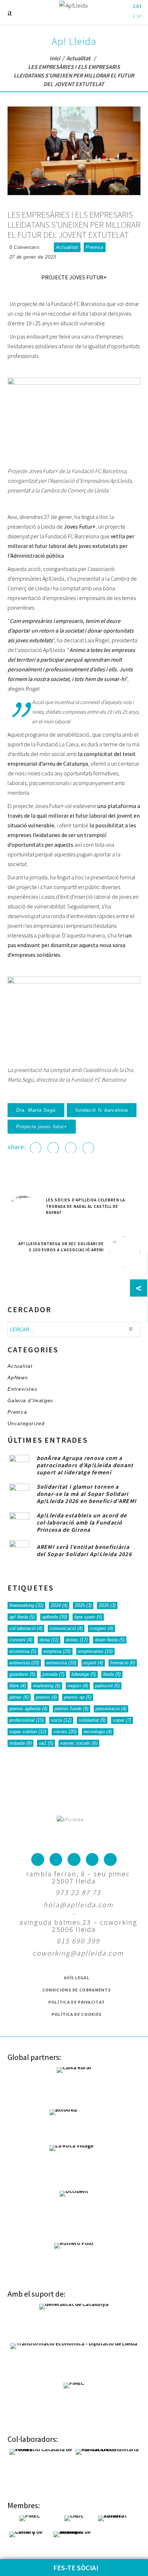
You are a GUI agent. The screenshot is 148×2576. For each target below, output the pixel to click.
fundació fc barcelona (102, 1110)
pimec (19, 1697)
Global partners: (34, 2057)
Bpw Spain (88, 1617)
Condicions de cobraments (77, 1990)
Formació (123, 1663)
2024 (59, 1605)
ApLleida (55, 1617)
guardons (22, 1674)
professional (27, 1720)
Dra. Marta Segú (36, 1110)
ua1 (46, 1743)
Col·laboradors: (33, 2439)
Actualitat (78, 58)
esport (93, 1663)
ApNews (18, 1378)
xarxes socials (79, 1743)
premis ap (78, 1697)
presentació (111, 1709)
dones (77, 1640)
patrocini (107, 1686)
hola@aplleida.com (78, 1904)
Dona (49, 1640)
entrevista (24, 1663)
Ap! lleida (22, 1617)
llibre (18, 1686)
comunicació (66, 1628)
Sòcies (65, 1732)
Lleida (112, 1674)
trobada (20, 1743)
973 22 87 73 (78, 1892)
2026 (107, 1605)
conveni (21, 1640)
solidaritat (92, 1720)
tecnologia (98, 1732)
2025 (83, 1605)
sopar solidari (28, 1732)
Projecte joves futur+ (42, 1127)
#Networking (26, 1605)
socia (61, 1720)
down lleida (110, 1640)
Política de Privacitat (77, 2002)
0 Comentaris (25, 247)
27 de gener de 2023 (33, 257)
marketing (47, 1686)
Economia (23, 1651)
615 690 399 (78, 1941)
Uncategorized (26, 1424)
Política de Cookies (77, 2014)
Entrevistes (23, 1389)
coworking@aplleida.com (78, 1953)
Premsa (95, 247)
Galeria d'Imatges (31, 1401)
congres (101, 1628)
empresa (57, 1651)
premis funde (71, 1709)
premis (46, 1697)
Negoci (78, 1686)
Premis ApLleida (28, 1709)
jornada (53, 1674)
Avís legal (77, 1978)
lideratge (84, 1674)
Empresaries (95, 1651)
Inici (55, 58)
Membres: (24, 2505)
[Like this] (47, 247)
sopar (122, 1720)
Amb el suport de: (36, 2294)
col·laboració (26, 1628)
